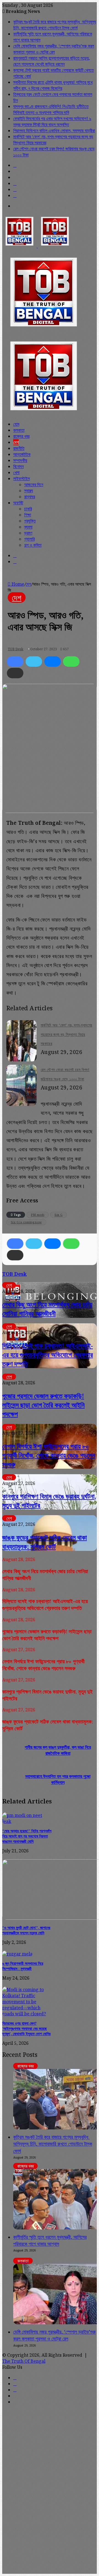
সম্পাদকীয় (20, 460)
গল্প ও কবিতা (33, 545)
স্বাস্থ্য (29, 491)
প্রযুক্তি (30, 521)
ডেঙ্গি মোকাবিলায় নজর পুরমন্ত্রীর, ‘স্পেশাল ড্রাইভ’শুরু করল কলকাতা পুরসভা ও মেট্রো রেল (54, 49)
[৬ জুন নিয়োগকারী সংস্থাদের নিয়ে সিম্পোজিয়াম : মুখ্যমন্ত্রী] (17, 1954)
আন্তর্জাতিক (22, 454)
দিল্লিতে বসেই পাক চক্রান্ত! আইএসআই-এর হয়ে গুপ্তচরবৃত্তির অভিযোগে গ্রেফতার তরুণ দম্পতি (48, 1355)
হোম (16, 424)
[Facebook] (15, 662)
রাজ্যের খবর (21, 436)
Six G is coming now (26, 1222)
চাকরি (28, 509)
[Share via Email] (15, 673)
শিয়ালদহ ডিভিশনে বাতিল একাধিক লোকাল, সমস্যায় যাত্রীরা (54, 131)
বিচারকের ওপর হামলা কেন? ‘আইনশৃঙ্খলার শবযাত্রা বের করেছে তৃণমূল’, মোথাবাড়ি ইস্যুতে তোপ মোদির (26, 2028)
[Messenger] (53, 662)
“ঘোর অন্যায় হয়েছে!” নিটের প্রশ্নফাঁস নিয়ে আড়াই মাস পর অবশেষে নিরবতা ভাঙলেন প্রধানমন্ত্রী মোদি (27, 1836)
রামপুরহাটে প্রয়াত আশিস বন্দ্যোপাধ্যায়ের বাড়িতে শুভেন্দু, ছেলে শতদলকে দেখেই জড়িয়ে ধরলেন (52, 61)
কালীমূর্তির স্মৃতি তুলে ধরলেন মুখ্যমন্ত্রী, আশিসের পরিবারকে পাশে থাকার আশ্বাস (50, 2240)
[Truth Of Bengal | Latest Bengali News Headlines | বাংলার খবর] (37, 246)
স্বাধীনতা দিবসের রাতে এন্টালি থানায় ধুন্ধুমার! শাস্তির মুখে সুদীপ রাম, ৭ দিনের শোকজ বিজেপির (53, 85)
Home (17, 584)
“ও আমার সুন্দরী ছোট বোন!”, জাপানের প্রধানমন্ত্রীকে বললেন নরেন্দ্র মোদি (26, 1930)
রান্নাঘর (30, 497)
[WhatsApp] (71, 662)
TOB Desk (16, 649)
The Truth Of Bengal (24, 2361)
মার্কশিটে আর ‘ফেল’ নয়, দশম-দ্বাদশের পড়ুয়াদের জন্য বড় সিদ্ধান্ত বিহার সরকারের (66, 1034)
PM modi (38, 1215)
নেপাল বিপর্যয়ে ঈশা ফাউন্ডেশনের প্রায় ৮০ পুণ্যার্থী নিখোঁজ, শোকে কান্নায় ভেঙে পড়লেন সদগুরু (49, 1455)
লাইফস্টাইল (21, 478)
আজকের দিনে (34, 485)
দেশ (16, 442)
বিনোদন (18, 466)
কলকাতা (19, 430)
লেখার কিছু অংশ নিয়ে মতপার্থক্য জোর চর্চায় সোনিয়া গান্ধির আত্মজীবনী (47, 1309)
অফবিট (18, 503)
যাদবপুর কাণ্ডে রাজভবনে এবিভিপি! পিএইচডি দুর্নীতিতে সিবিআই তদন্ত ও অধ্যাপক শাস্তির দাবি (51, 109)
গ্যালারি (29, 539)
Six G (58, 1215)
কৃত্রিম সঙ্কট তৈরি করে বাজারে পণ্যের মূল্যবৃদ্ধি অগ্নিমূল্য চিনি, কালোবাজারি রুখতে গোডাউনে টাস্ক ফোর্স (55, 25)
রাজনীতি (19, 448)
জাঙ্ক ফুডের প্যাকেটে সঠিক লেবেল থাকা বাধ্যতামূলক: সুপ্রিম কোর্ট (45, 1542)
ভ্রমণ (28, 533)
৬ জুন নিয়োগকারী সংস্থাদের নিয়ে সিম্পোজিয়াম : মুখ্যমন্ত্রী (23, 1966)
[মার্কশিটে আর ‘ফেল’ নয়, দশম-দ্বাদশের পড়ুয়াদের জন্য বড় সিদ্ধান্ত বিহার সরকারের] (21, 1059)
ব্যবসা (28, 527)
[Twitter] (34, 662)
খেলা (16, 472)
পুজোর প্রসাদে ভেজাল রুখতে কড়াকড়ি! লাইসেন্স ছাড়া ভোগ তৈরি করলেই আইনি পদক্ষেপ (43, 1405)
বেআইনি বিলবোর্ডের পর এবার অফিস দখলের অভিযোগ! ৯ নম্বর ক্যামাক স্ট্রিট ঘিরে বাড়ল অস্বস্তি (52, 121)
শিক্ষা (28, 515)
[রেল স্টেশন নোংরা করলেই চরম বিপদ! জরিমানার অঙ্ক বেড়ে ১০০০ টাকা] (21, 1104)
